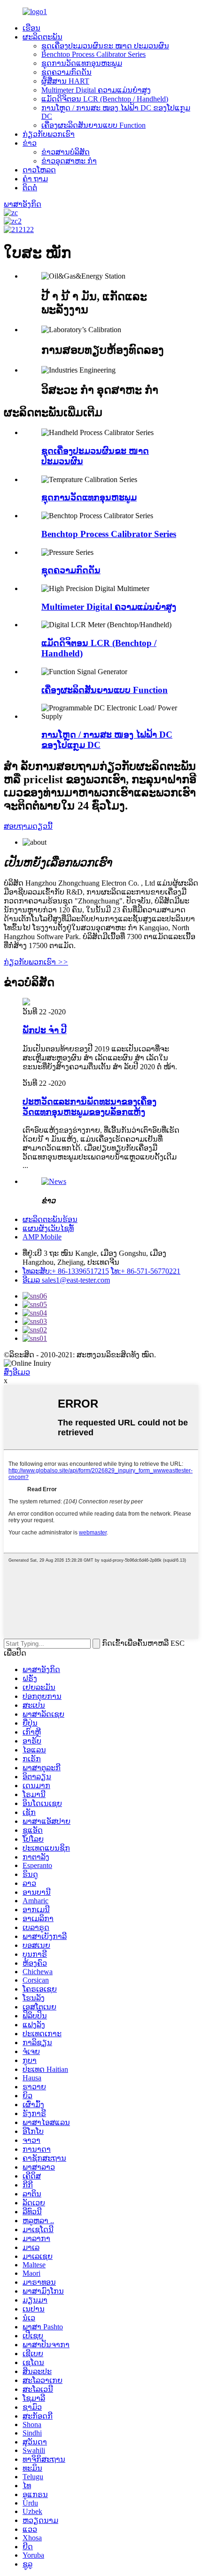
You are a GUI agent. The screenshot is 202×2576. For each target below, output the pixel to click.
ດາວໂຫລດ (39, 170)
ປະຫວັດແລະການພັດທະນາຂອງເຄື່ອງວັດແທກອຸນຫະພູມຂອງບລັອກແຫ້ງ (89, 1107)
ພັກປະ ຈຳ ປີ (45, 1030)
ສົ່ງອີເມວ (17, 1372)
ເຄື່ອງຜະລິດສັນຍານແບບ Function (93, 125)
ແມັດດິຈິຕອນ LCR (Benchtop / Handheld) (105, 99)
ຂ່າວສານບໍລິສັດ (66, 152)
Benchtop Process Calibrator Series (93, 54)
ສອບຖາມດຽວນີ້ (28, 826)
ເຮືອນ (31, 28)
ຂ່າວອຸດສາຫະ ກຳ (69, 161)
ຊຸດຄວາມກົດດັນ (66, 72)
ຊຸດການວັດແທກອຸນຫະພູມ (82, 63)
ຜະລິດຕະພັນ (43, 37)
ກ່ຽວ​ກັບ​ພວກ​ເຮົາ (49, 134)
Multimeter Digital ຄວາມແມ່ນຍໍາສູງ (96, 90)
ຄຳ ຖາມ (35, 179)
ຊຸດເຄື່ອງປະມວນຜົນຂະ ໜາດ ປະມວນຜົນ (105, 46)
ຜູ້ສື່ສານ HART (65, 81)
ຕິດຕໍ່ (30, 188)
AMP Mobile (42, 1237)
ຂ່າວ (30, 143)
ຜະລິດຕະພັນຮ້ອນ (50, 1219)
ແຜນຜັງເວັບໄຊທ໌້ (48, 1228)
